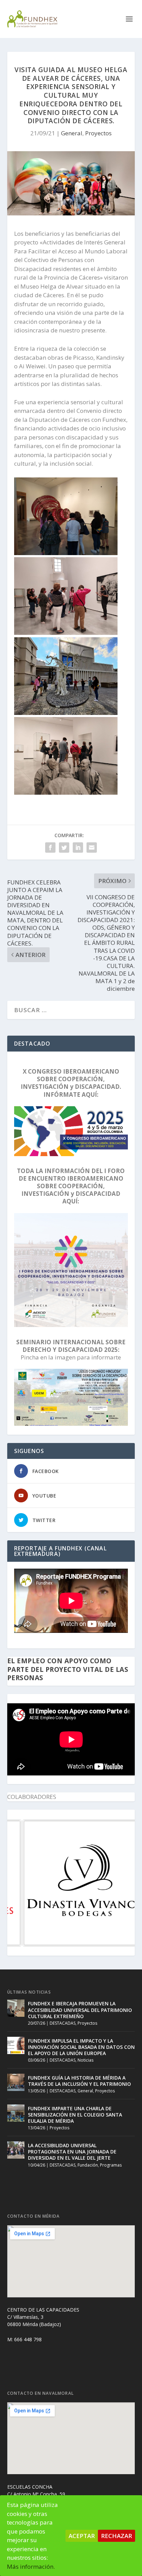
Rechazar (116, 2536)
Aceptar (82, 2536)
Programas (111, 2165)
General (72, 133)
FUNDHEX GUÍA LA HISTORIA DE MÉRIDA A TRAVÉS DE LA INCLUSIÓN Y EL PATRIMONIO (79, 2081)
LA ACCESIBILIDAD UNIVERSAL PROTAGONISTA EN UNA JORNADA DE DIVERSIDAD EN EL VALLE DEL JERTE (72, 2152)
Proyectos (98, 133)
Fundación (88, 2165)
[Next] (120, 1883)
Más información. (31, 2567)
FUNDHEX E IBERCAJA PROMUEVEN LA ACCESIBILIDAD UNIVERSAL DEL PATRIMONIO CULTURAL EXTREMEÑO (80, 2010)
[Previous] (22, 1883)
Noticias (85, 2060)
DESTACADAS (63, 2023)
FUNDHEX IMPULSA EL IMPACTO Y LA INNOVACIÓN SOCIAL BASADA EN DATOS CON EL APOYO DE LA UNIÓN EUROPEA (81, 2047)
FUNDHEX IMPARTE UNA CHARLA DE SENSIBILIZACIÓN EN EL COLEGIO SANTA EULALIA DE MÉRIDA (75, 2115)
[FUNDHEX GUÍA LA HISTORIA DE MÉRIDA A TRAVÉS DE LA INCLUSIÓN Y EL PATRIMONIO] (16, 2082)
